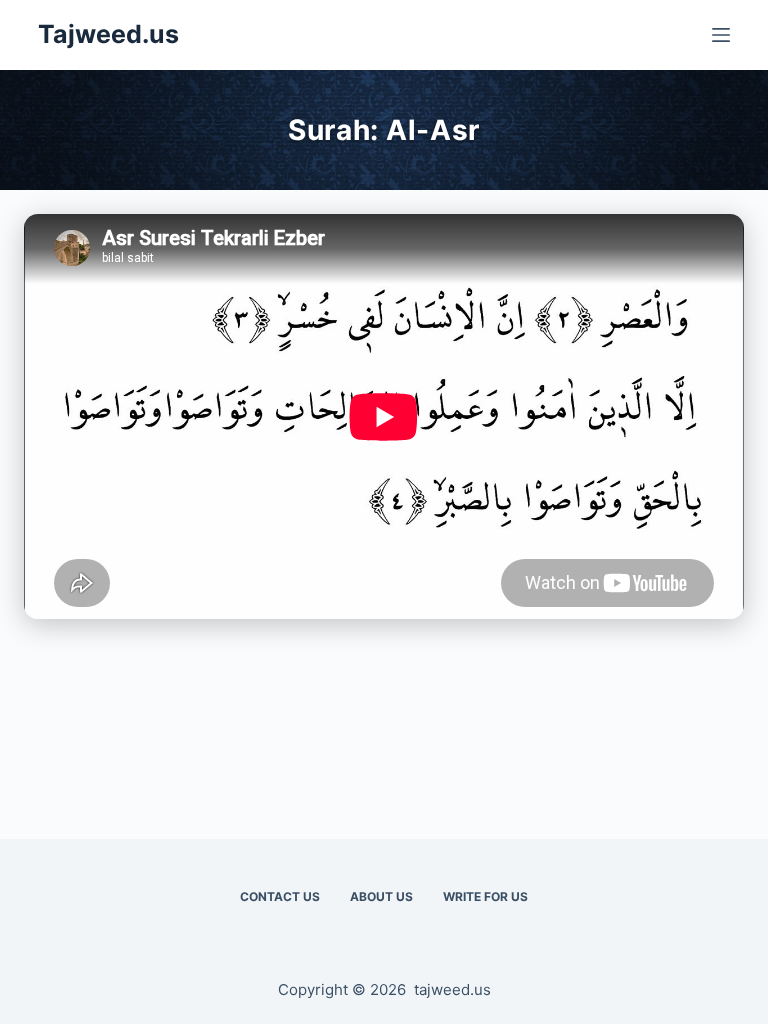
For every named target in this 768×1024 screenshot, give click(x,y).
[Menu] (721, 35)
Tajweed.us (108, 34)
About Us (381, 896)
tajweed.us (452, 989)
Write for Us (485, 896)
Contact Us (280, 896)
